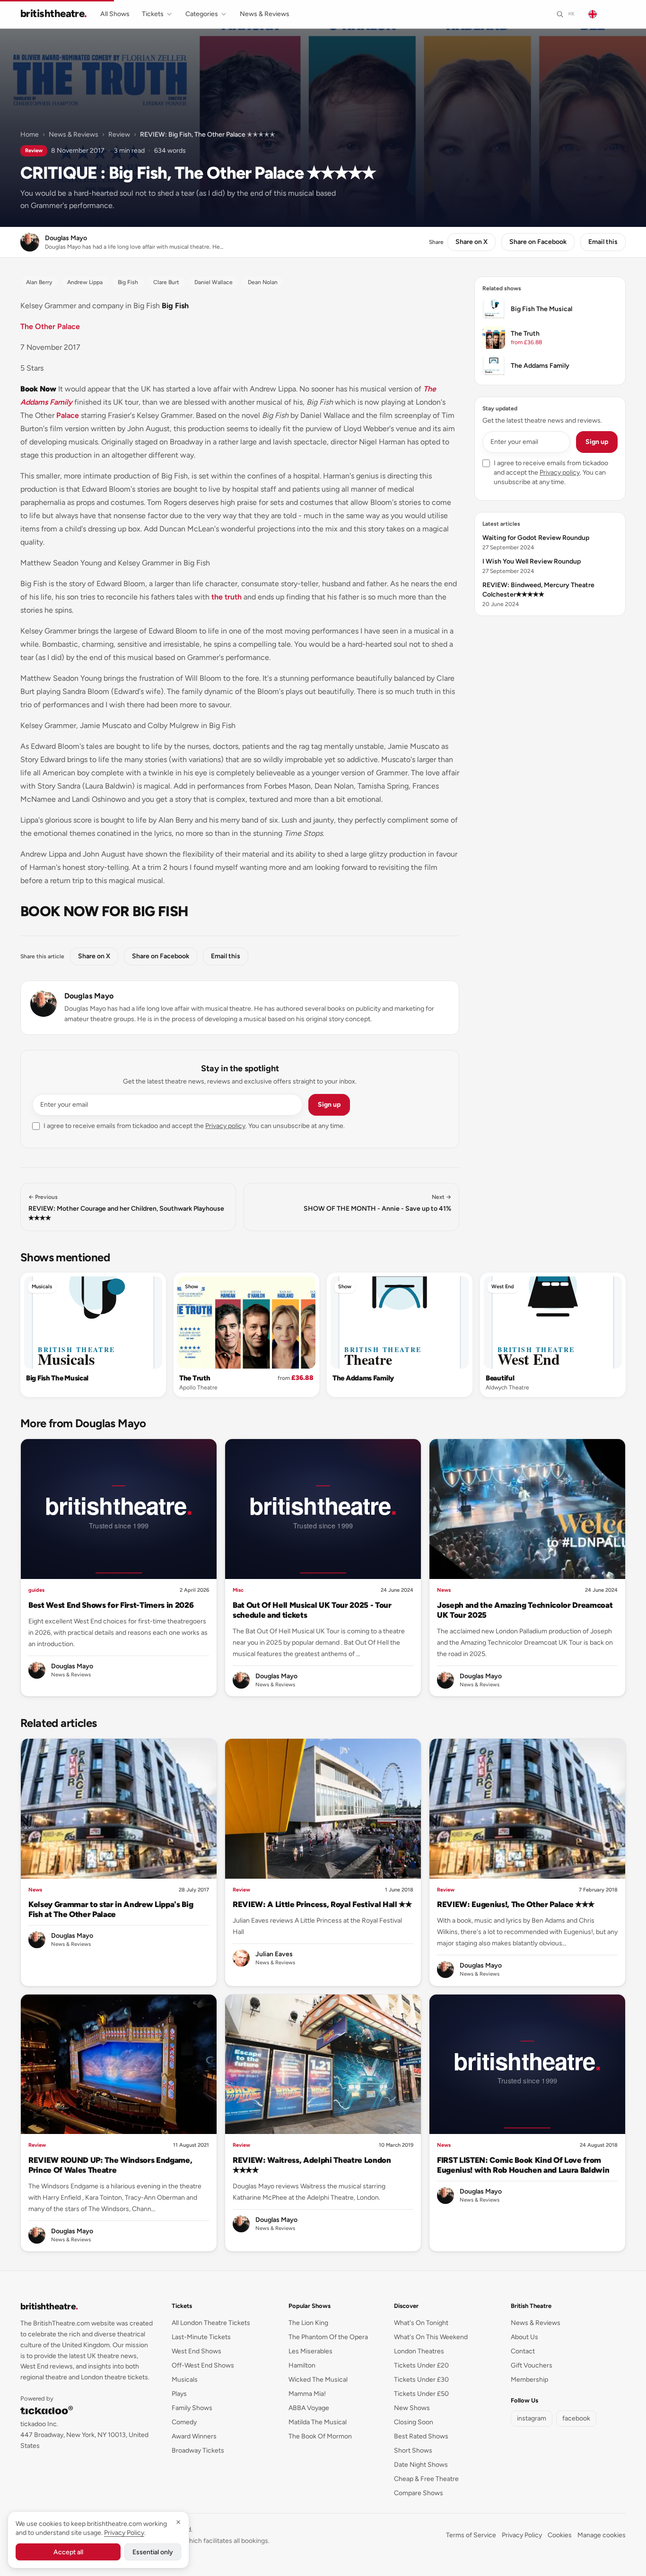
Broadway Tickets (198, 2450)
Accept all (68, 2552)
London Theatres (419, 2351)
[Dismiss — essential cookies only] (178, 2522)
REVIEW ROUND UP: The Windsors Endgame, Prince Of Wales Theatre (110, 2165)
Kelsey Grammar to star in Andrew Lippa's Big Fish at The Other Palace (111, 1909)
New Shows (412, 2408)
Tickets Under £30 (421, 2380)
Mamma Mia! (307, 2394)
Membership (529, 2380)
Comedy (184, 2422)
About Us (524, 2337)
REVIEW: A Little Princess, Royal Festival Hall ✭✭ (322, 1904)
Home (30, 134)
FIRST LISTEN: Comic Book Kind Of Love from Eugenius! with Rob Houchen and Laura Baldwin (523, 2165)
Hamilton (302, 2365)
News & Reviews (265, 14)
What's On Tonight (421, 2323)
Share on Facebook (538, 242)
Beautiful (500, 1378)
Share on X (471, 242)
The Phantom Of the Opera (328, 2337)
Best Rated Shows (421, 2436)
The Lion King (308, 2323)
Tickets (153, 14)
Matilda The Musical (318, 2422)
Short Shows (413, 2450)
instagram (532, 2418)
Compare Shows (419, 2493)
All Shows (115, 14)
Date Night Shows (421, 2465)
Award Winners (194, 2436)
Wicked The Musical (318, 2380)
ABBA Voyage (309, 2408)
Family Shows (192, 2408)
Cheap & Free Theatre (426, 2479)
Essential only (153, 2552)
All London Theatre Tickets (211, 2323)
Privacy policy (225, 1126)
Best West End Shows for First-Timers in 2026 (111, 1605)
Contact (523, 2351)
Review (119, 134)
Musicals (42, 1287)
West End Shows (196, 2351)
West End (503, 1287)
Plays (179, 2394)
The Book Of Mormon (320, 2436)
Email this (603, 242)
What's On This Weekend (431, 2337)
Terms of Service (471, 2535)
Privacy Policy (522, 2535)
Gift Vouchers (532, 2365)
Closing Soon (414, 2422)
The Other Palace (50, 326)
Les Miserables (310, 2351)
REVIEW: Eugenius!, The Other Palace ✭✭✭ (516, 1904)
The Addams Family (363, 1378)
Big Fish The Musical (57, 1378)
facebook (576, 2418)
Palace (68, 415)
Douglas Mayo (89, 996)
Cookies (560, 2535)
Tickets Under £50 (421, 2394)
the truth (227, 597)
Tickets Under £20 (421, 2365)
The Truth (195, 1378)
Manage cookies (602, 2535)
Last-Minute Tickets (201, 2337)
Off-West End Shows (203, 2365)
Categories (202, 14)
